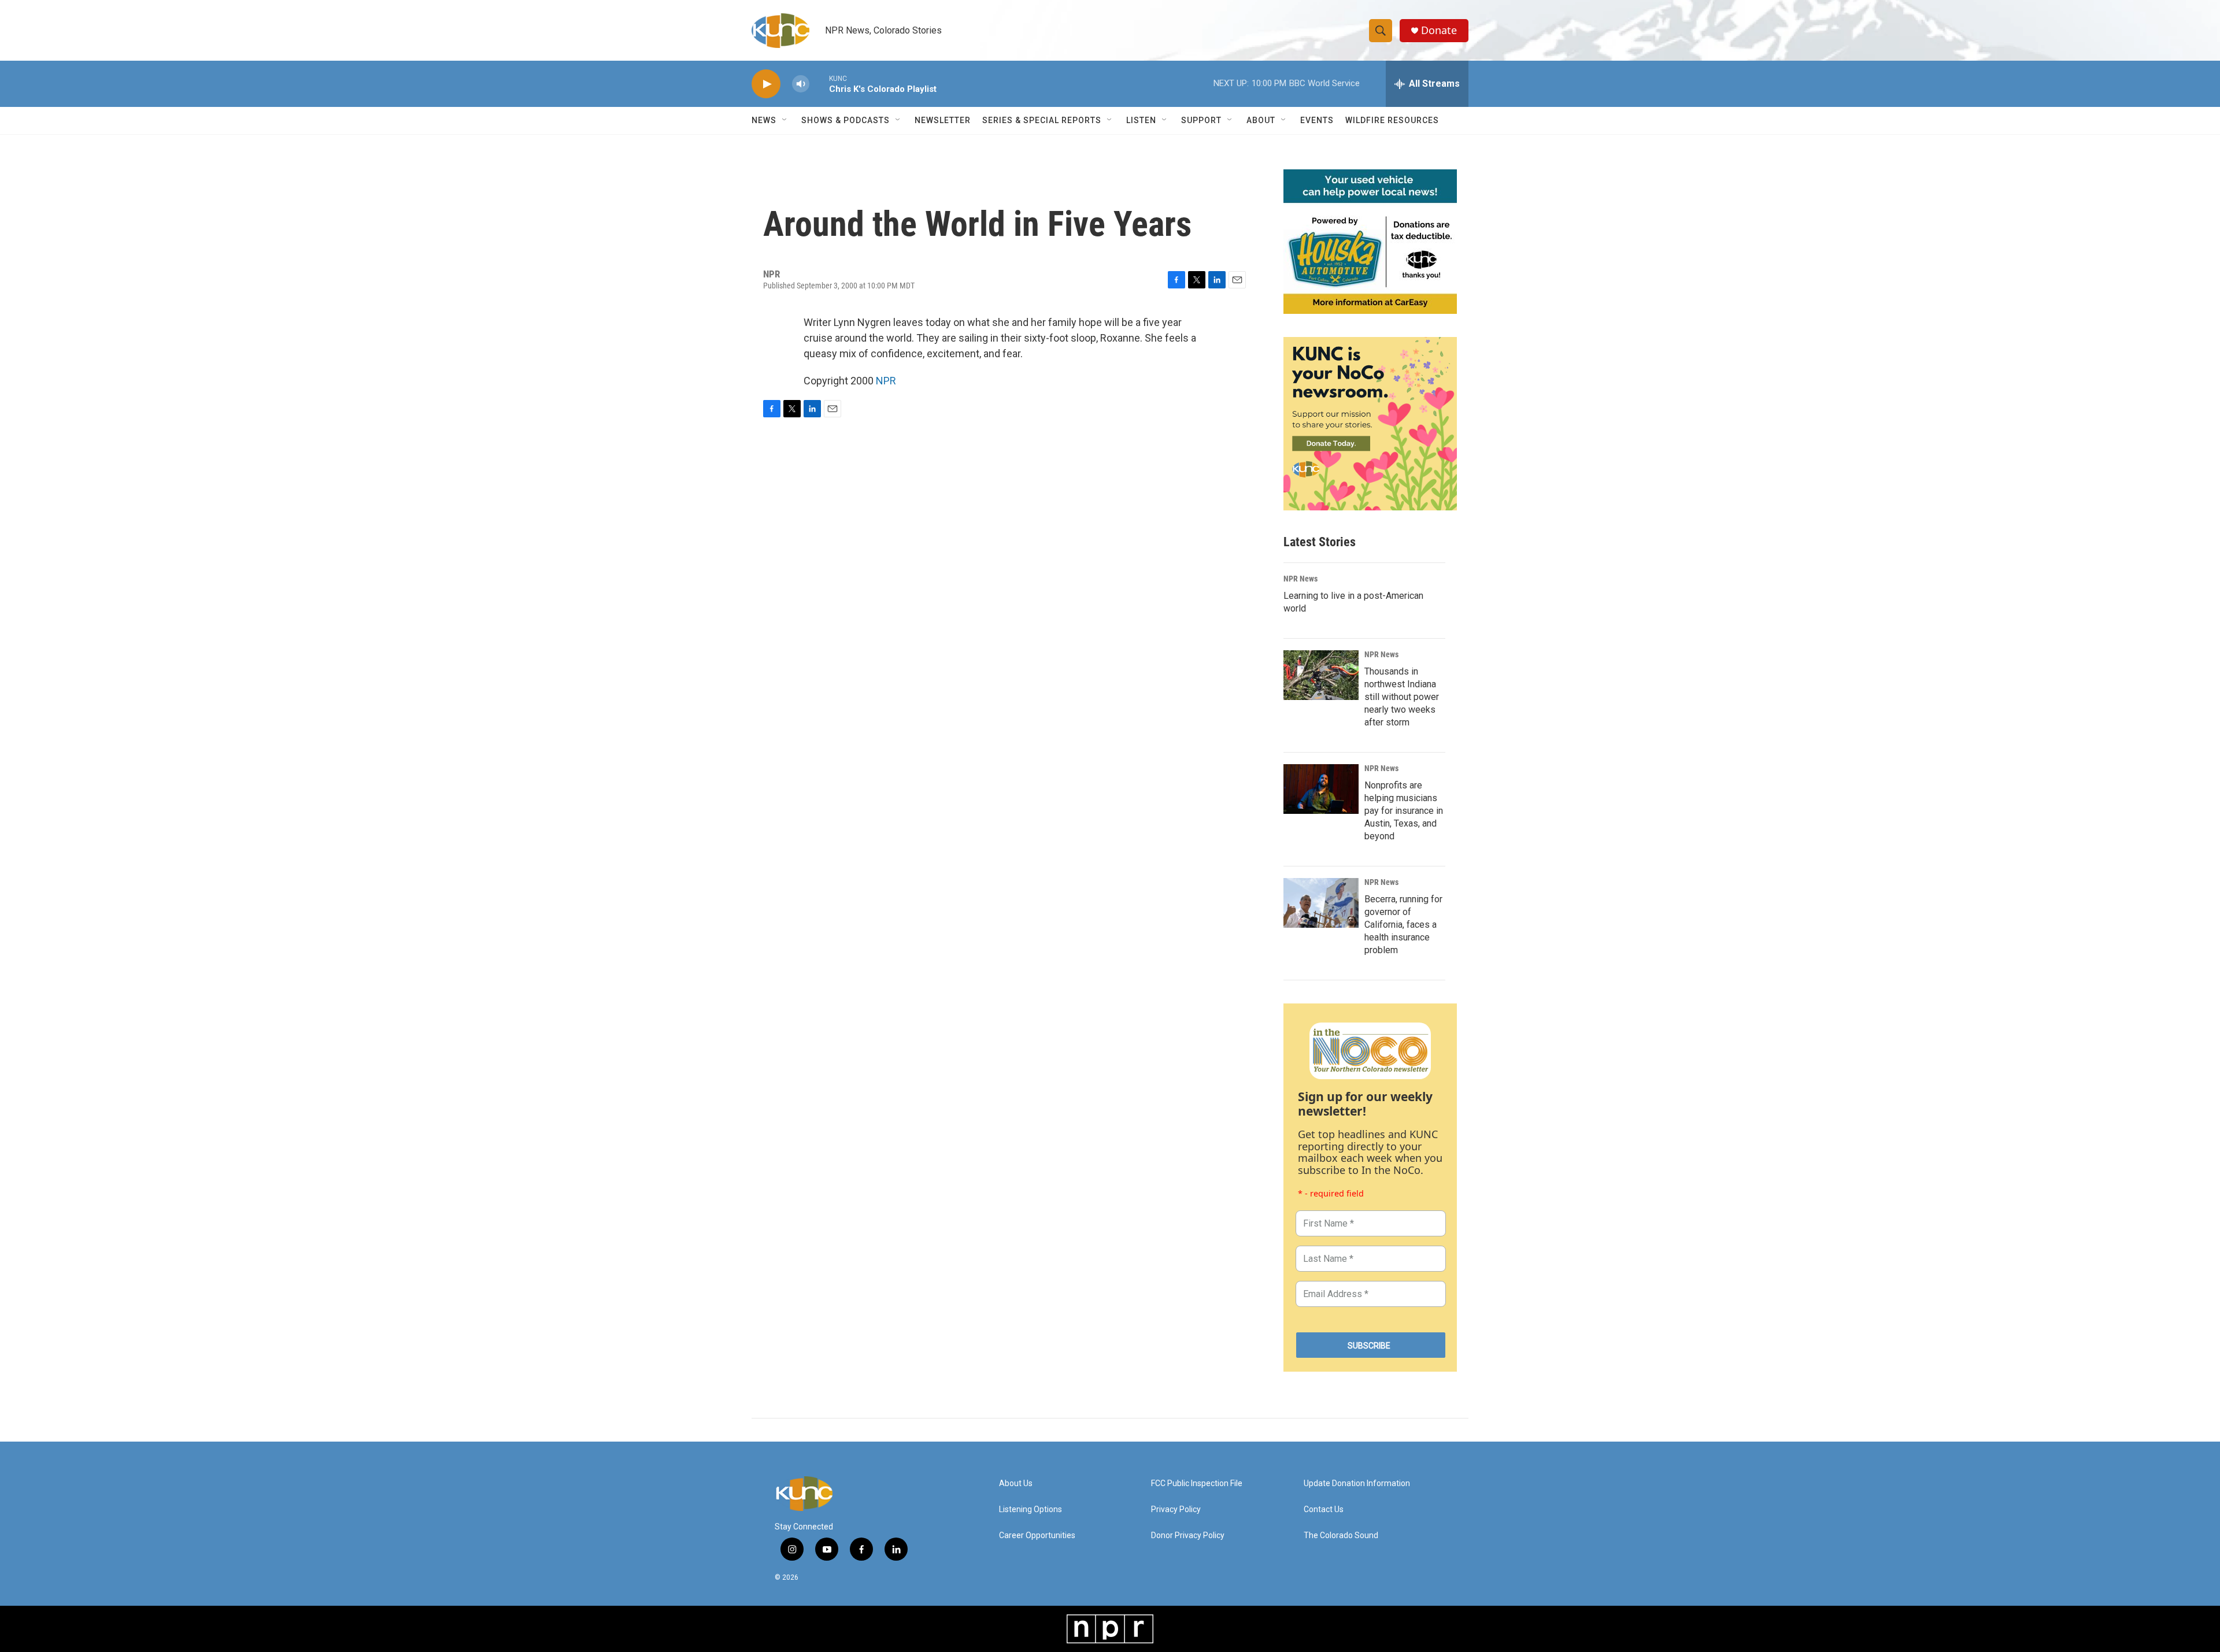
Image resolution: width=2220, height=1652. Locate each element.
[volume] (801, 84)
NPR (886, 381)
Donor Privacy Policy (1188, 1536)
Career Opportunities (1037, 1536)
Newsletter (943, 120)
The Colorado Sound (1341, 1536)
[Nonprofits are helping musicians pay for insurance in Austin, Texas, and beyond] (1321, 789)
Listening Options (1031, 1510)
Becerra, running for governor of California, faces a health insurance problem (1403, 925)
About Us (1016, 1484)
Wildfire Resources (1392, 120)
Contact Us (1324, 1510)
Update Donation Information (1357, 1484)
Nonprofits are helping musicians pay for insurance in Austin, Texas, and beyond (1404, 811)
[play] (766, 84)
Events (1317, 120)
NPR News (1300, 579)
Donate (1439, 30)
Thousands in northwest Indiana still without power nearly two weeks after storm (1402, 697)
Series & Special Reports (1042, 120)
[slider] (819, 84)
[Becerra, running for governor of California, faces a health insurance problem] (1321, 903)
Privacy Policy (1176, 1510)
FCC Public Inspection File (1197, 1484)
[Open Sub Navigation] (785, 120)
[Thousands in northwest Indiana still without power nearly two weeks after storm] (1321, 675)
